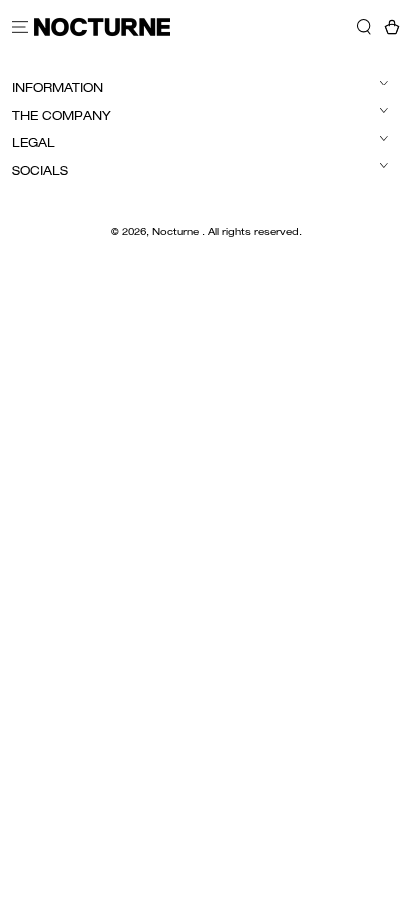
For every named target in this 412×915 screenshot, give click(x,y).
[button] (364, 26)
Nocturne (177, 232)
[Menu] (20, 26)
